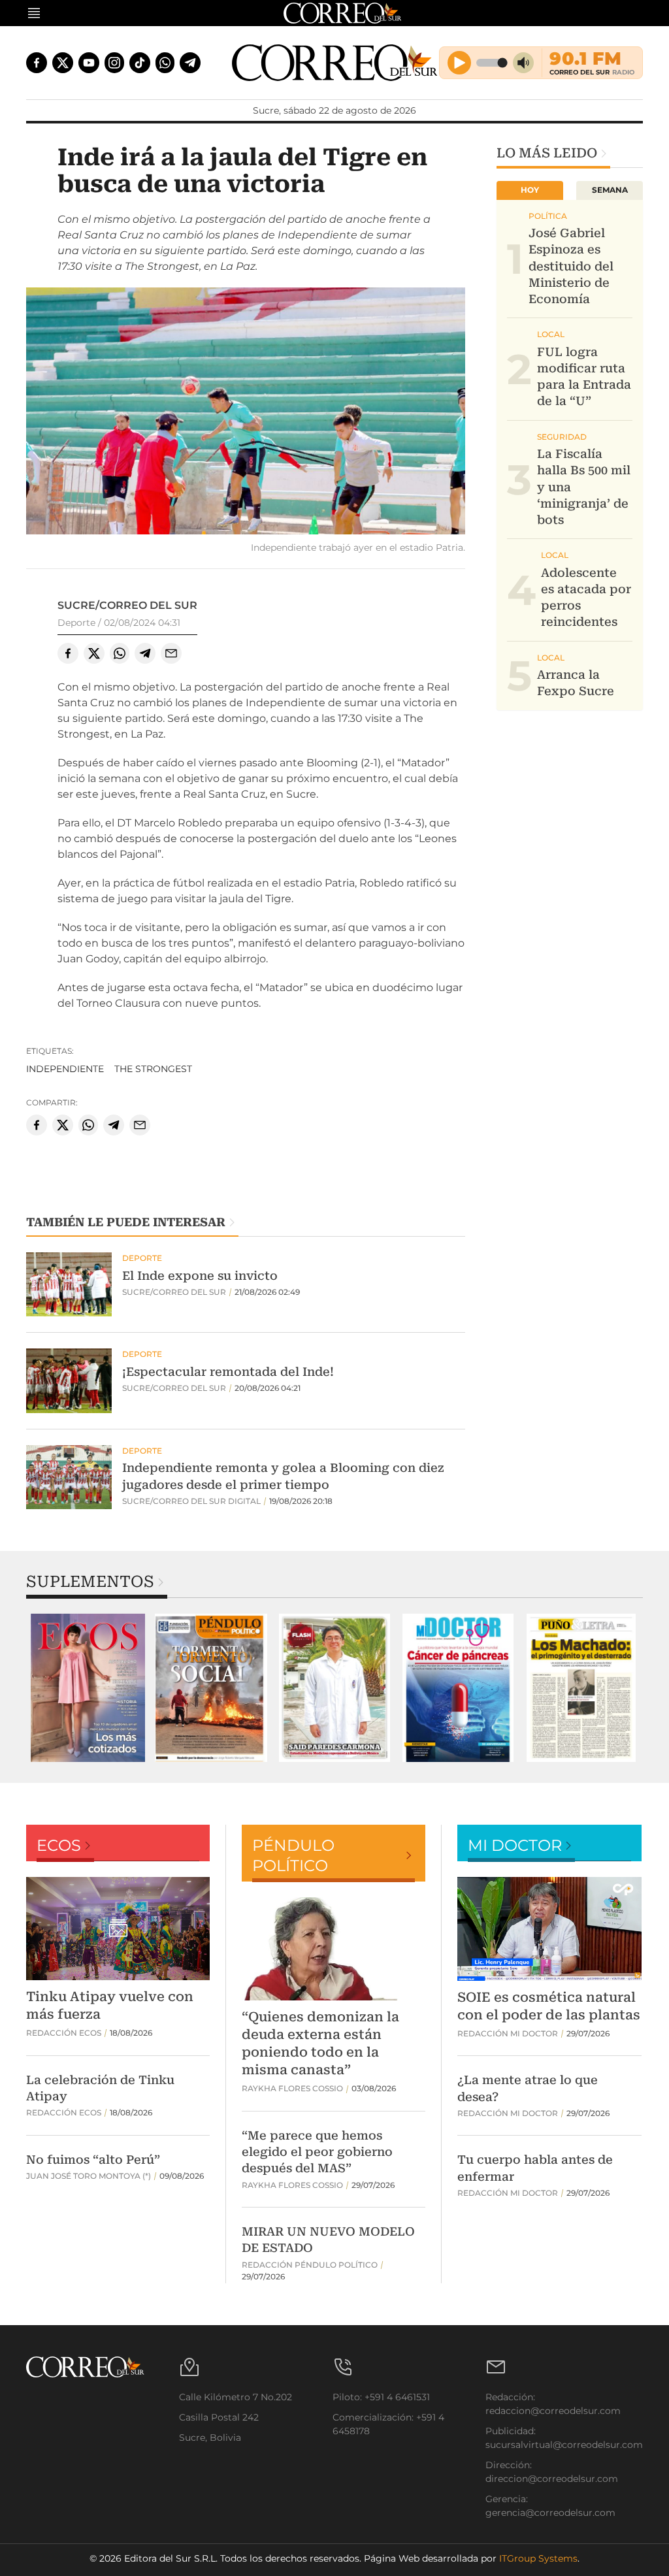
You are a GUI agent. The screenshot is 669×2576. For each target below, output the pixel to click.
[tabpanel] (88, 1688)
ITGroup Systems (538, 2558)
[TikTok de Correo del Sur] (140, 63)
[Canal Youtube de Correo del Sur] (89, 63)
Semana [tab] (610, 190)
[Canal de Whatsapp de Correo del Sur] (165, 63)
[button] (246, 413)
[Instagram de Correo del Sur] (114, 63)
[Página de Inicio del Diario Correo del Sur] (335, 63)
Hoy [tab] (530, 190)
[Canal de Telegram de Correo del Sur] (190, 63)
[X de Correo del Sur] (63, 63)
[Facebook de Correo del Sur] (37, 63)
